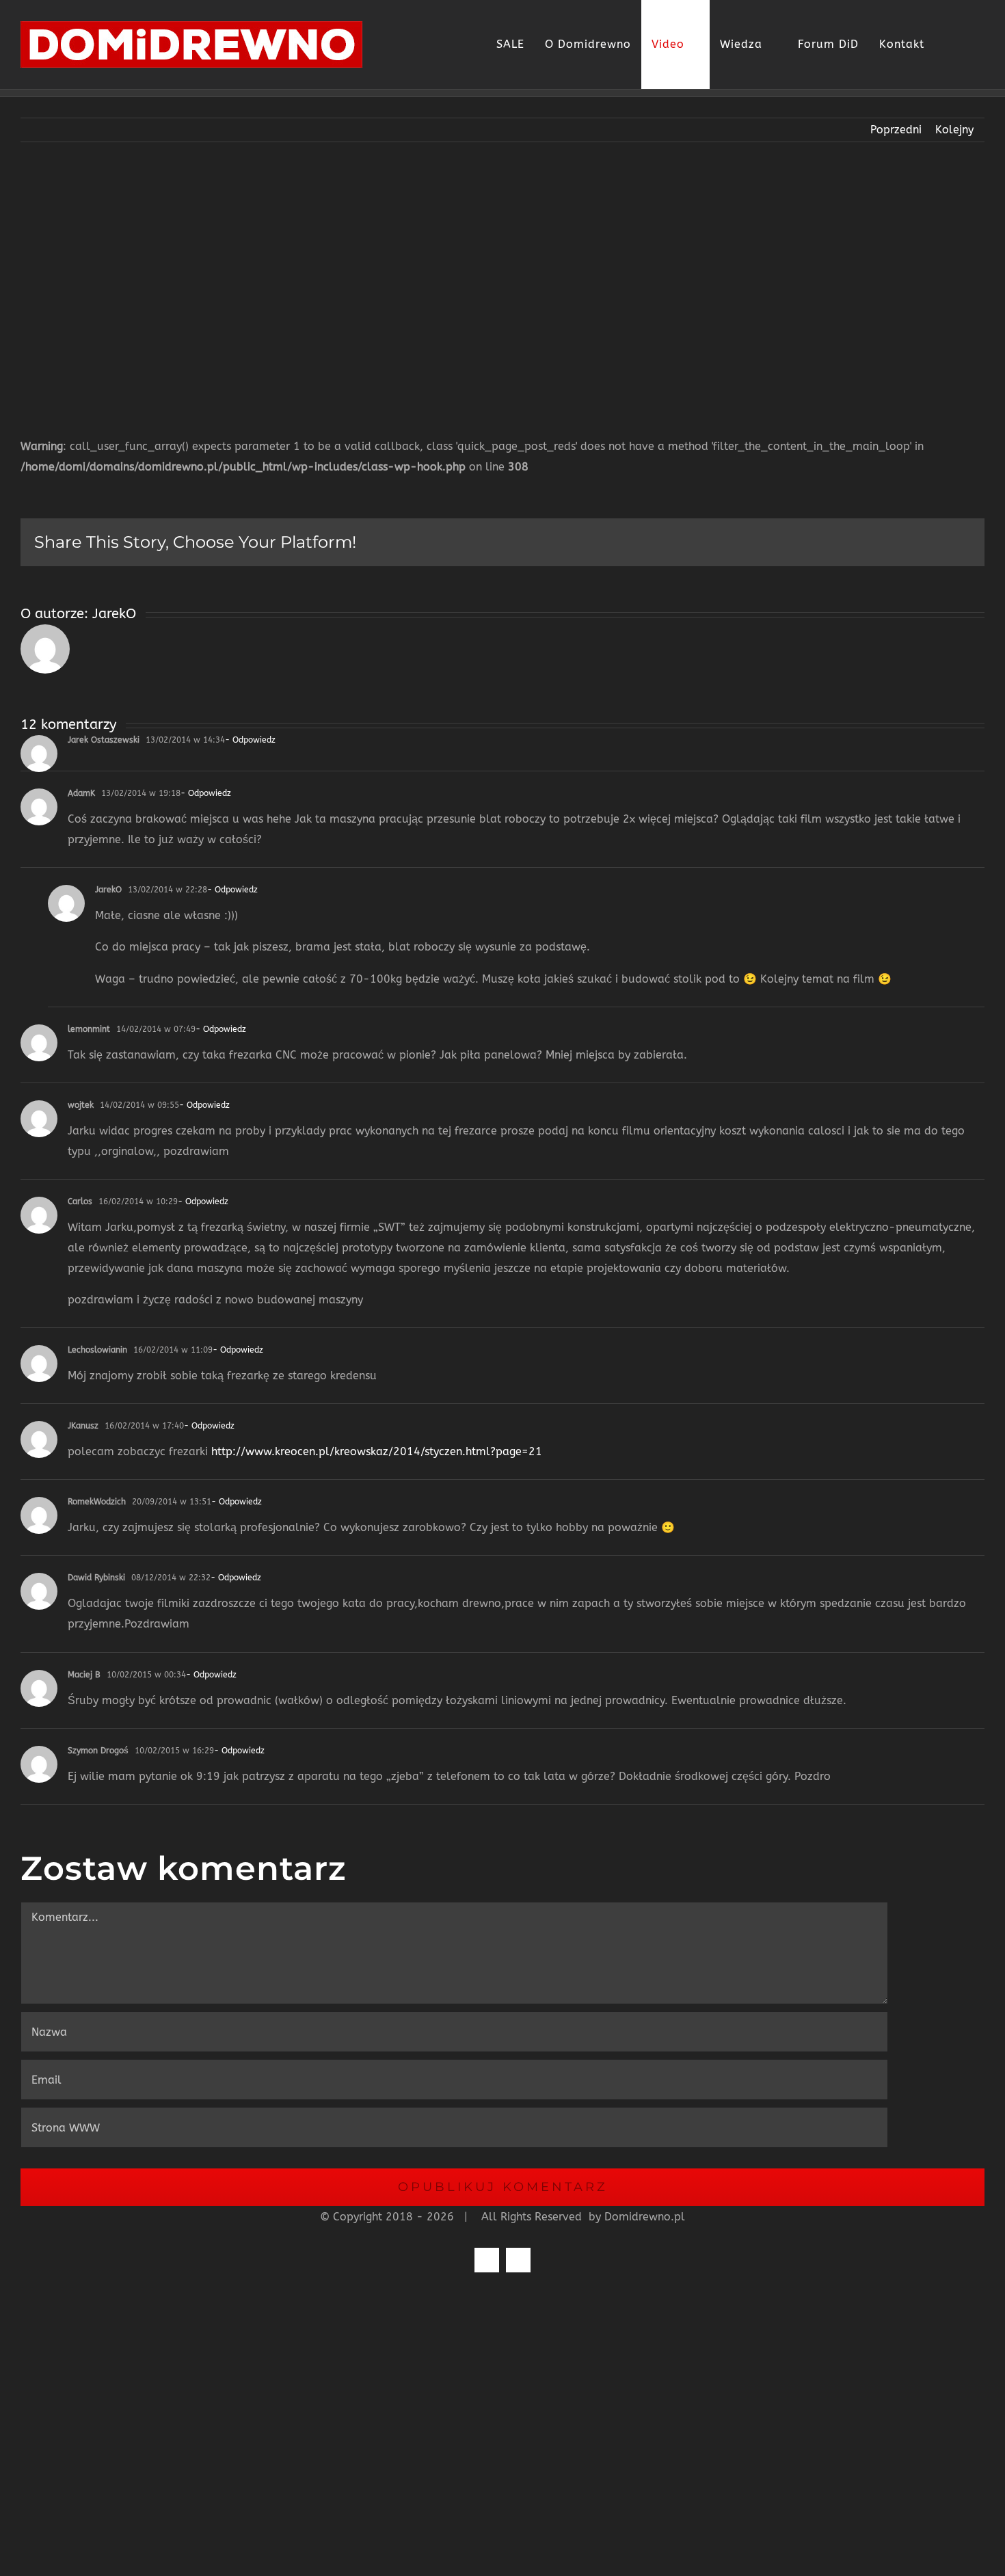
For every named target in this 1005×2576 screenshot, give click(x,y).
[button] (970, 44)
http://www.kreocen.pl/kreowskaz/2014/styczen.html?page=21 (377, 1451)
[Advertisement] (502, 279)
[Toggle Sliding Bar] (945, 44)
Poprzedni (896, 130)
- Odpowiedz (250, 740)
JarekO (114, 614)
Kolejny (954, 130)
